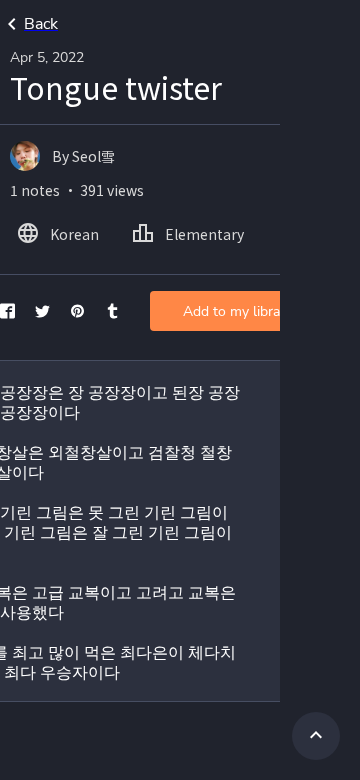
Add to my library (237, 311)
